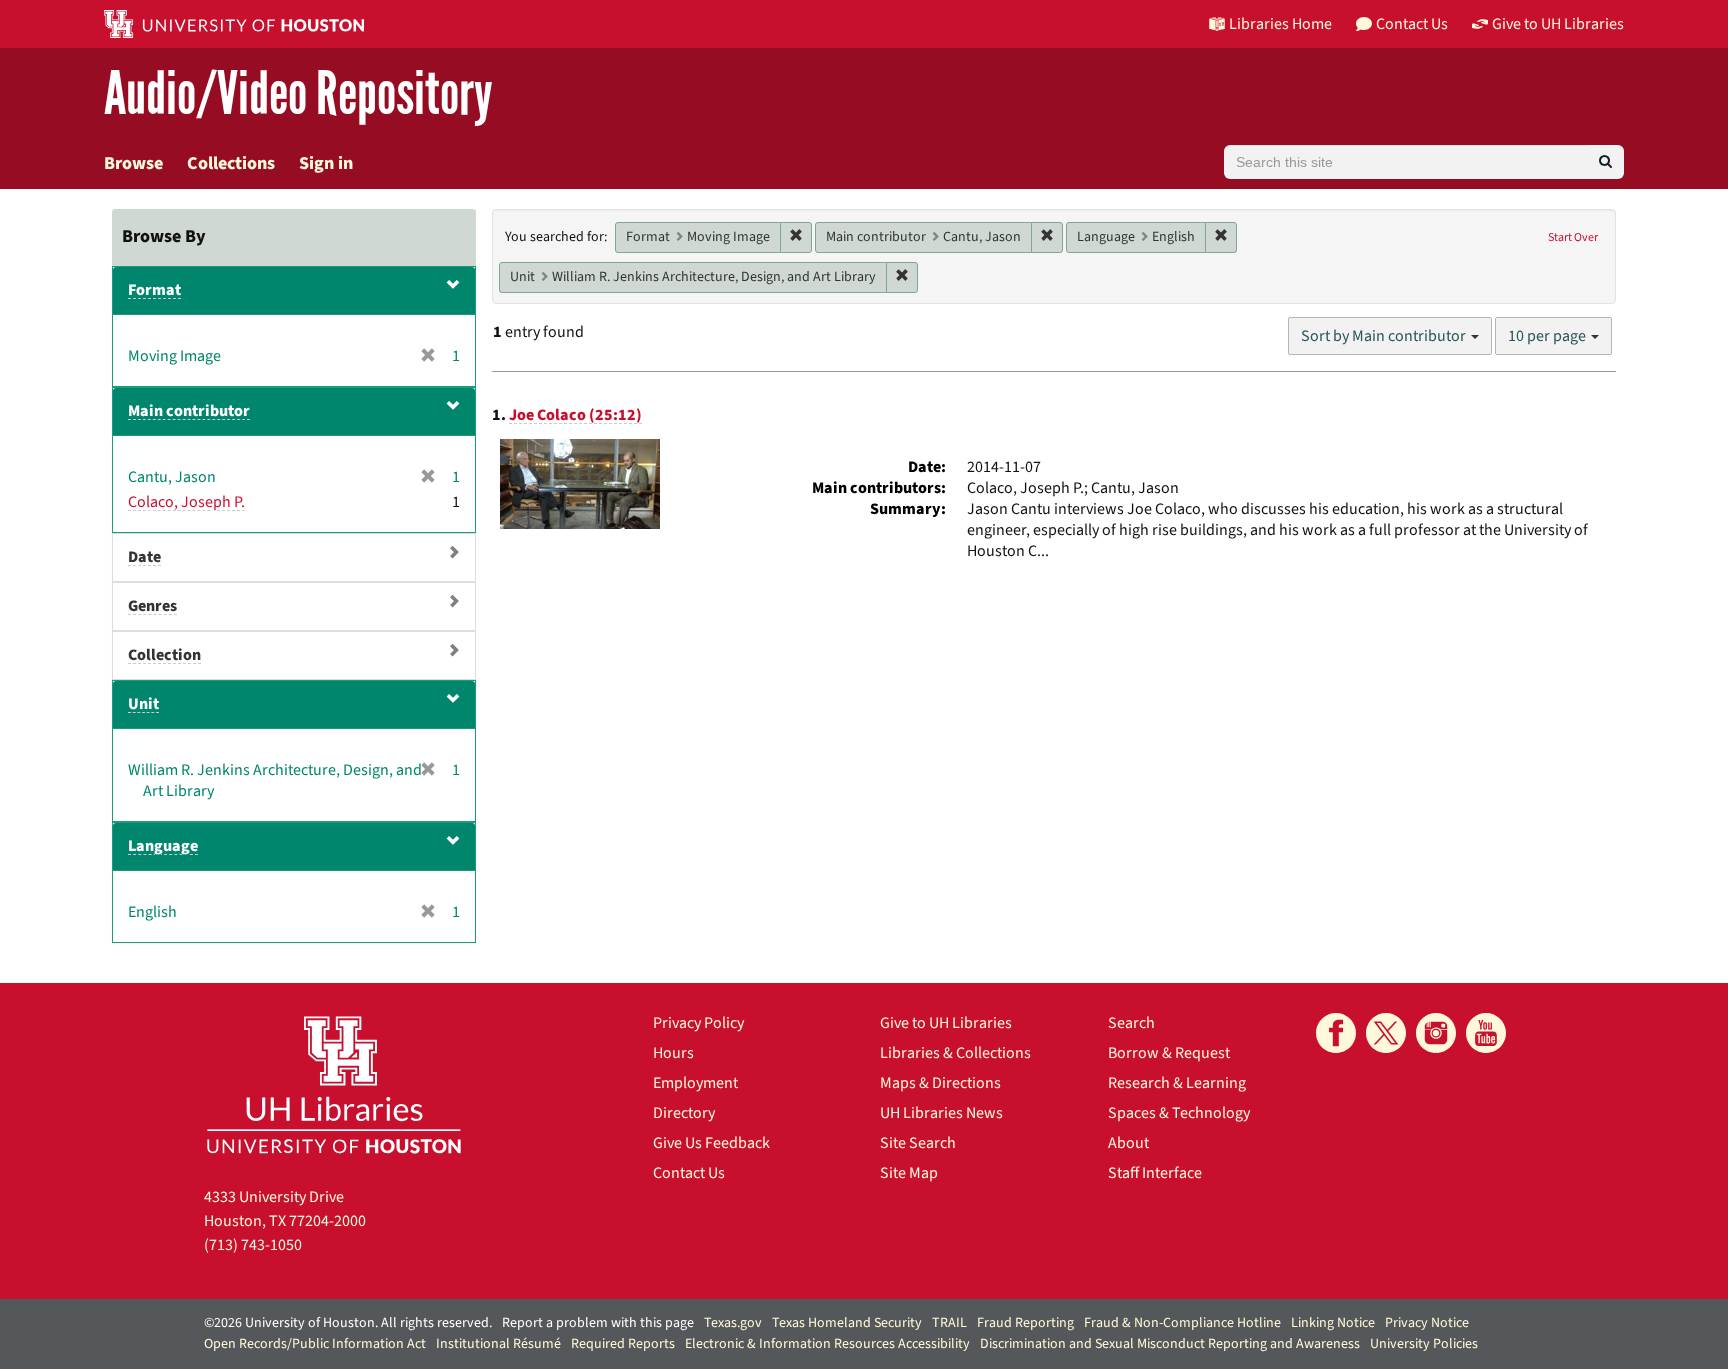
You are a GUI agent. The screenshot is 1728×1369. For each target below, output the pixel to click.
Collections (231, 163)
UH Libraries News (941, 1113)
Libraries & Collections (955, 1053)
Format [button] (154, 290)
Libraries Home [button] (1280, 24)
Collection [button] (164, 655)
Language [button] (163, 846)
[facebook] (1336, 1033)
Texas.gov (733, 1323)
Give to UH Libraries (946, 1023)
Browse (133, 163)
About (1128, 1143)
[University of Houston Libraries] (334, 1084)
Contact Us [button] (1412, 24)
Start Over (1573, 237)
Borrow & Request (1169, 1053)
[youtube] (1486, 1033)
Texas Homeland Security (847, 1323)
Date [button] (144, 557)
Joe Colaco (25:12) (575, 415)
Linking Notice (1333, 1323)
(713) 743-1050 (253, 1245)
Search (1131, 1023)
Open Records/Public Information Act (315, 1344)
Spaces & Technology (1179, 1113)
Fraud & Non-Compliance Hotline (1182, 1323)
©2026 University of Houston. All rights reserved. (348, 1323)
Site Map (909, 1173)
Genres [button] (152, 606)
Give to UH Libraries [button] (1558, 24)
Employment (695, 1083)
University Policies (1424, 1344)
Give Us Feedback (711, 1143)
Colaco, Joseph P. (186, 502)
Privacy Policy (698, 1023)
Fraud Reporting (1025, 1323)
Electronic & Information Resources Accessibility (827, 1344)
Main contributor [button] (189, 411)
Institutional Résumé (498, 1344)
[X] (1386, 1033)
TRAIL (949, 1323)
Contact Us (689, 1173)
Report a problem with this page (598, 1323)
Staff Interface (1155, 1173)
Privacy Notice (1427, 1323)
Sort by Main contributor (1385, 336)
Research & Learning (1177, 1083)
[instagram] (1436, 1033)
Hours (673, 1053)
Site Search (918, 1143)
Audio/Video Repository (298, 94)
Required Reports (623, 1344)
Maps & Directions (940, 1083)
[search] (1605, 162)
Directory (684, 1113)
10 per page (1548, 336)
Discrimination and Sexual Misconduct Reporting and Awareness (1170, 1344)
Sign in (326, 163)
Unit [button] (143, 704)
